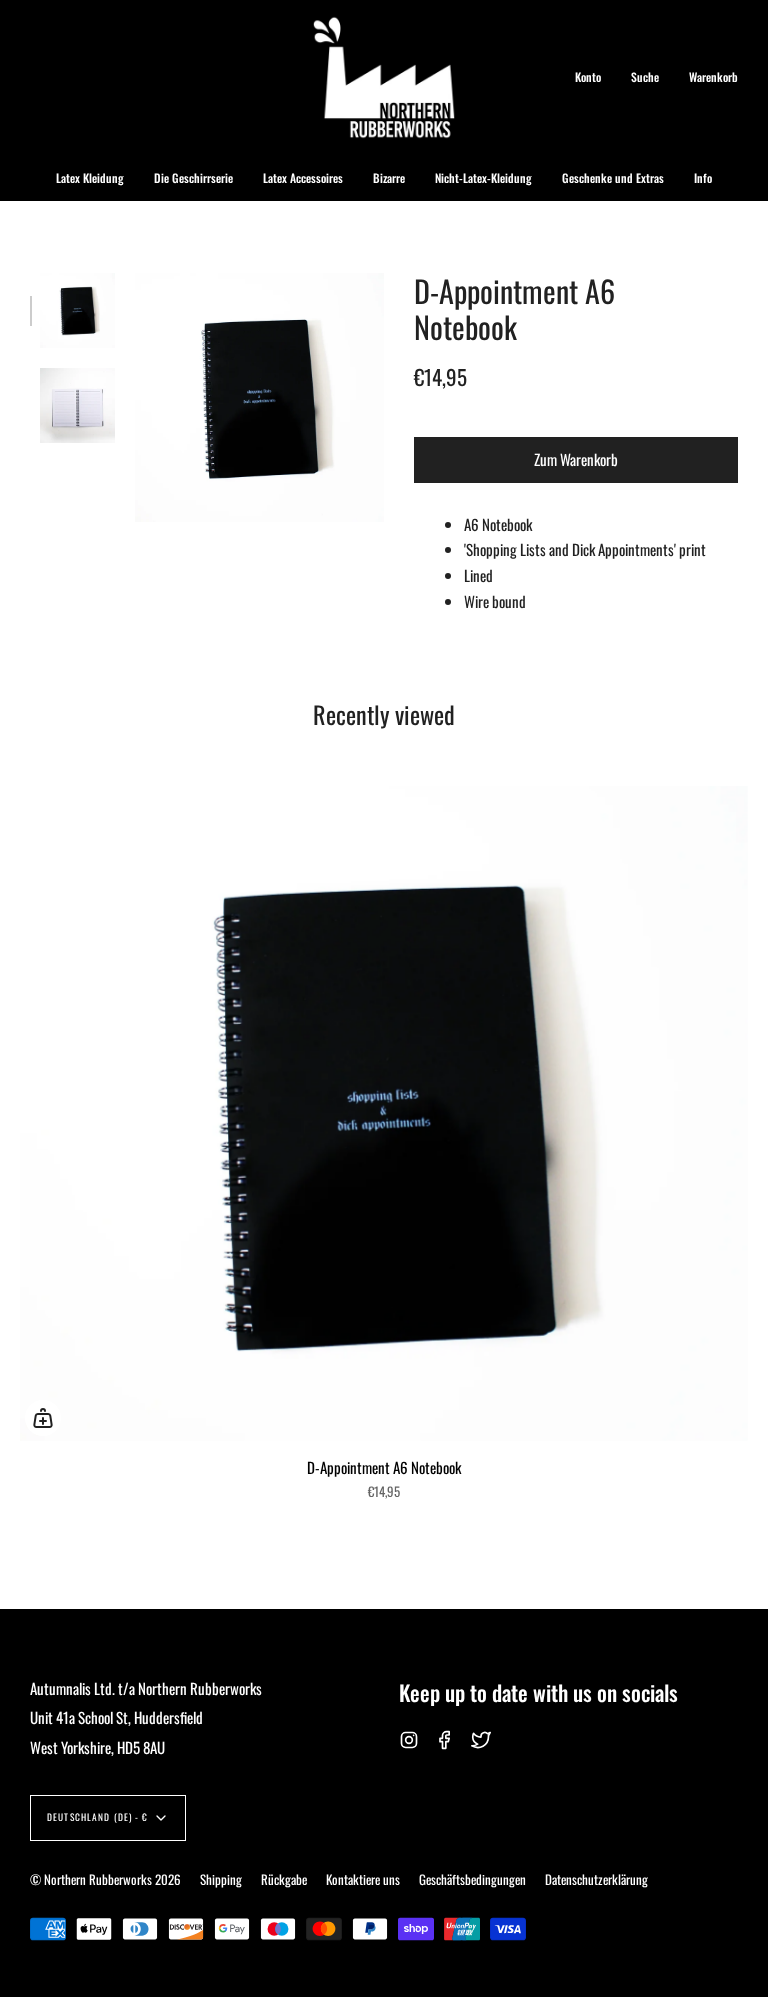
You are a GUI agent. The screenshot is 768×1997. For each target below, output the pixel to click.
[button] (90, 178)
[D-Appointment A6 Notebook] (77, 310)
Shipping (221, 1879)
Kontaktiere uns (363, 1879)
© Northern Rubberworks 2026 (105, 1879)
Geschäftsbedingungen (472, 1879)
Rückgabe (284, 1879)
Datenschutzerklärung (596, 1879)
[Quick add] (43, 1418)
